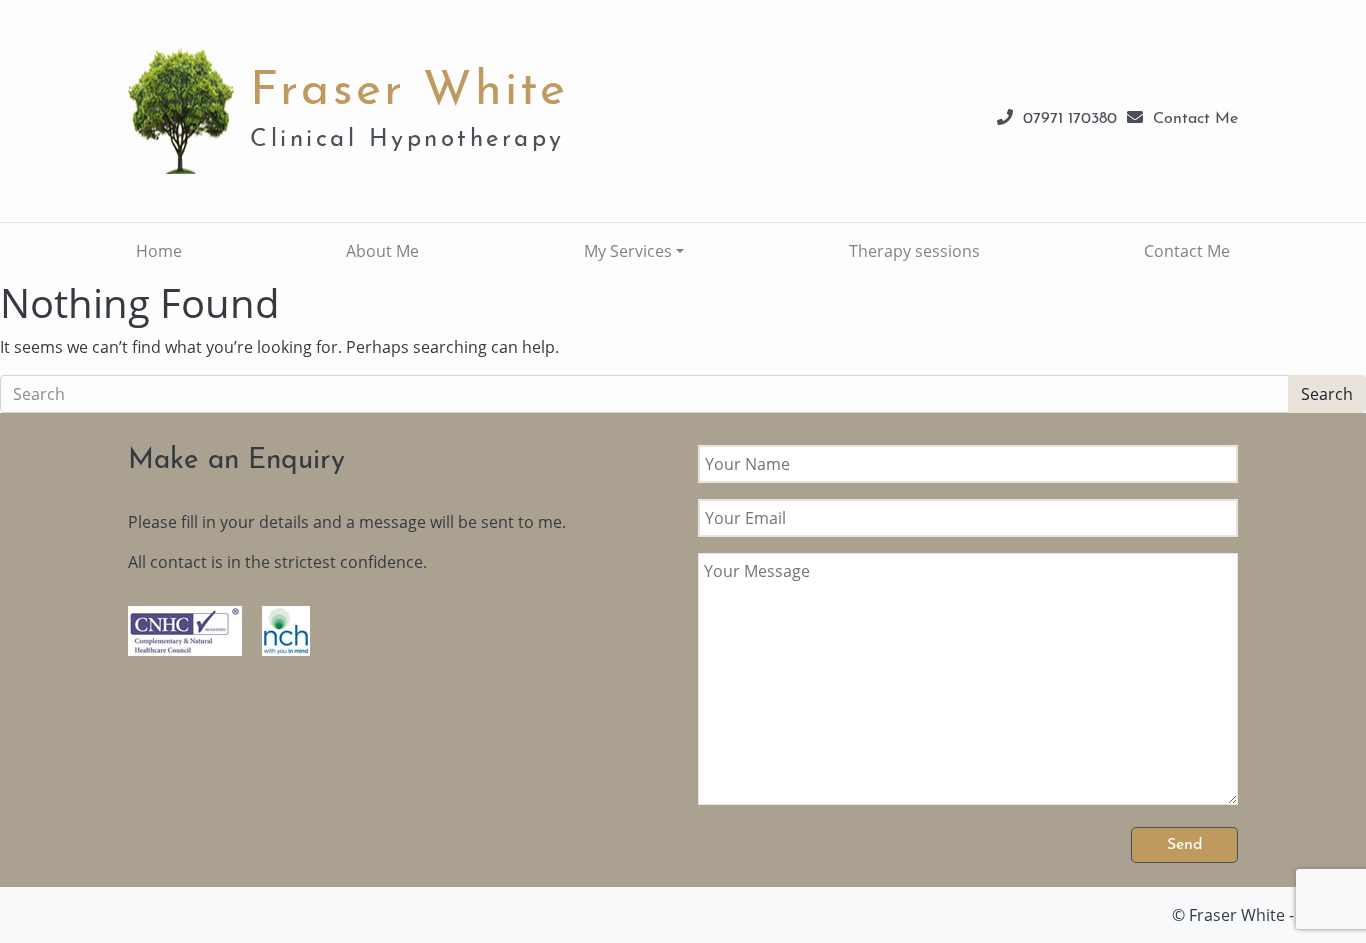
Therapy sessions (914, 251)
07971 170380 (1070, 119)
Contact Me (1195, 119)
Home (159, 251)
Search (1327, 394)
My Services (628, 251)
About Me (382, 251)
